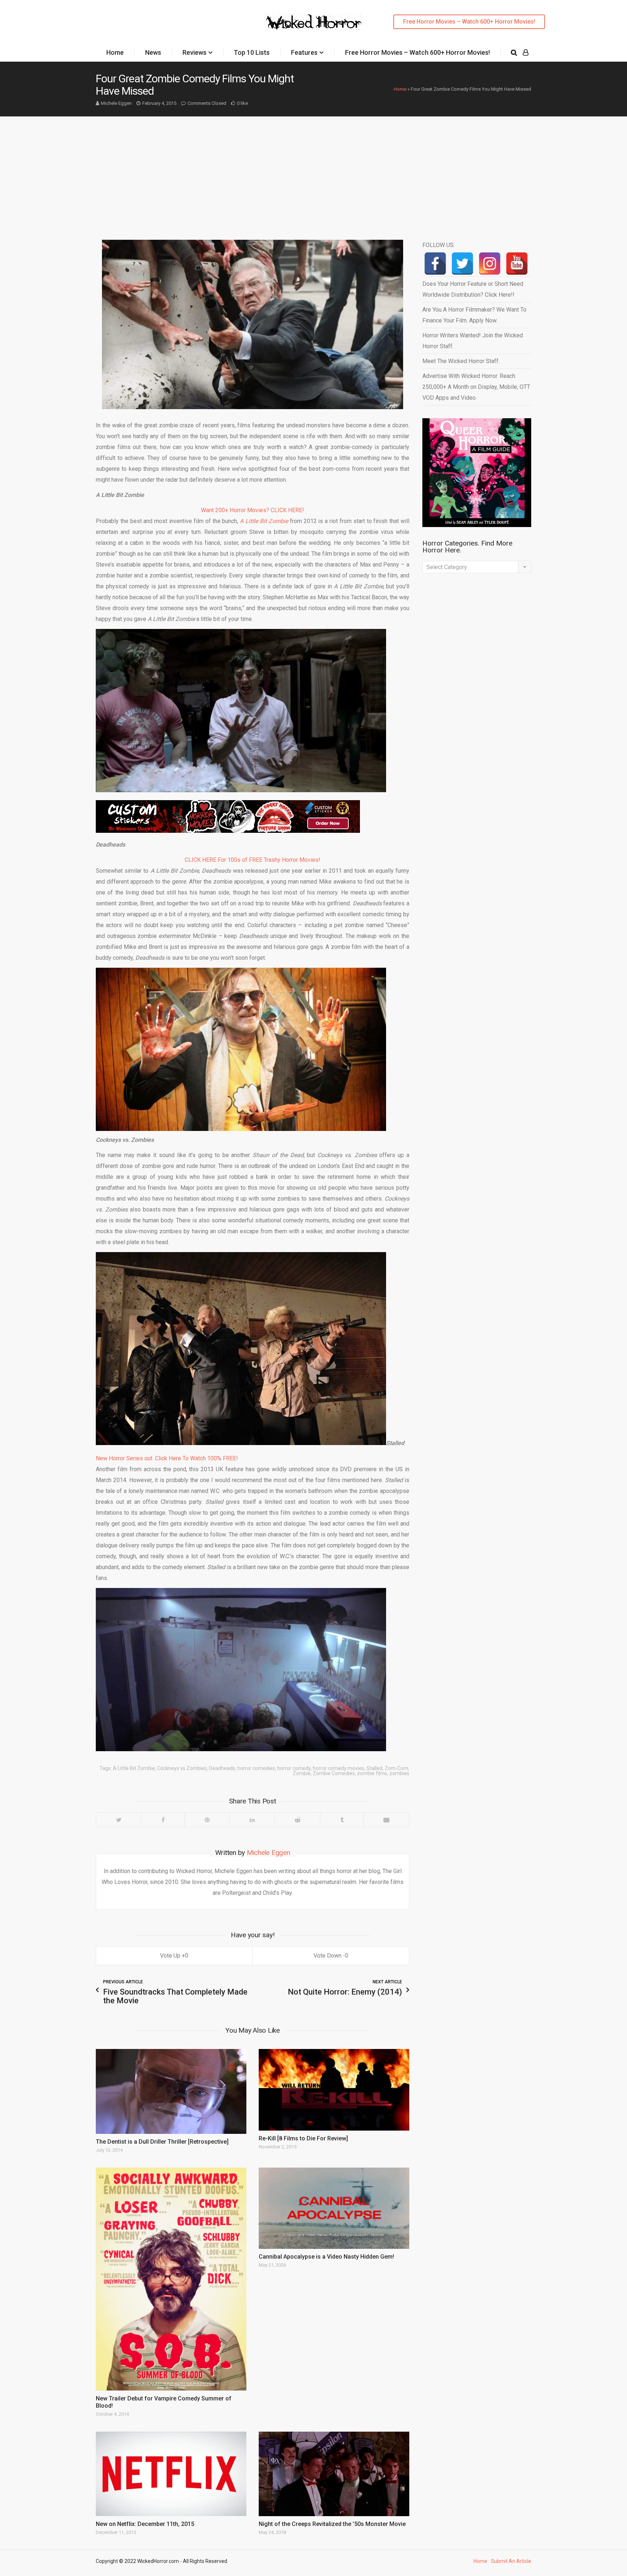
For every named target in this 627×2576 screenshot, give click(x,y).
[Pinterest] (207, 1820)
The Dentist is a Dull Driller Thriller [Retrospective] (162, 2142)
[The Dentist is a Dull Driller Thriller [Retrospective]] (171, 2091)
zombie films (372, 1773)
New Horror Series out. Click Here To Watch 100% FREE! (167, 1458)
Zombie (302, 1773)
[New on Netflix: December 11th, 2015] (171, 2474)
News (153, 52)
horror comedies (256, 1768)
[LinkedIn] (252, 1820)
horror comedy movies (339, 1768)
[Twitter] (119, 1820)
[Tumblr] (342, 1820)
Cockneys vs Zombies (182, 1768)
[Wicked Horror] (314, 22)
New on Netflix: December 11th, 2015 (145, 2524)
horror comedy (294, 1768)
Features (304, 52)
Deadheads (222, 1768)
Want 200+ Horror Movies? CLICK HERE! (253, 510)
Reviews (194, 52)
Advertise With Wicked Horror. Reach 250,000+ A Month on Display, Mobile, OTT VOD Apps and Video (476, 387)
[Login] (526, 53)
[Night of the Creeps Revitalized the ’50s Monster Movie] (334, 2474)
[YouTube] (517, 264)
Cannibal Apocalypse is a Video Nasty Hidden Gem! (326, 2257)
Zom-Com (396, 1768)
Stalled (374, 1768)
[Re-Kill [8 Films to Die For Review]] (334, 2090)
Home (115, 52)
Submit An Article (511, 2561)
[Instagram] (490, 264)
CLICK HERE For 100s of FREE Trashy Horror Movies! (253, 860)
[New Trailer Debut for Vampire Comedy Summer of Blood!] (171, 2279)
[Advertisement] (313, 171)
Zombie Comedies (334, 1773)
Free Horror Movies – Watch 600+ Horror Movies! (469, 22)
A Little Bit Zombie (134, 1768)
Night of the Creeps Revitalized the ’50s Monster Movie (332, 2524)
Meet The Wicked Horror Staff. (461, 361)
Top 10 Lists (252, 52)
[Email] (386, 1820)
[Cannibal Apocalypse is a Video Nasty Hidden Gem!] (334, 2208)
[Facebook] (163, 1820)
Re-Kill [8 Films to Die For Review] (303, 2138)
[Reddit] (297, 1820)
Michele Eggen (116, 103)
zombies (399, 1773)
